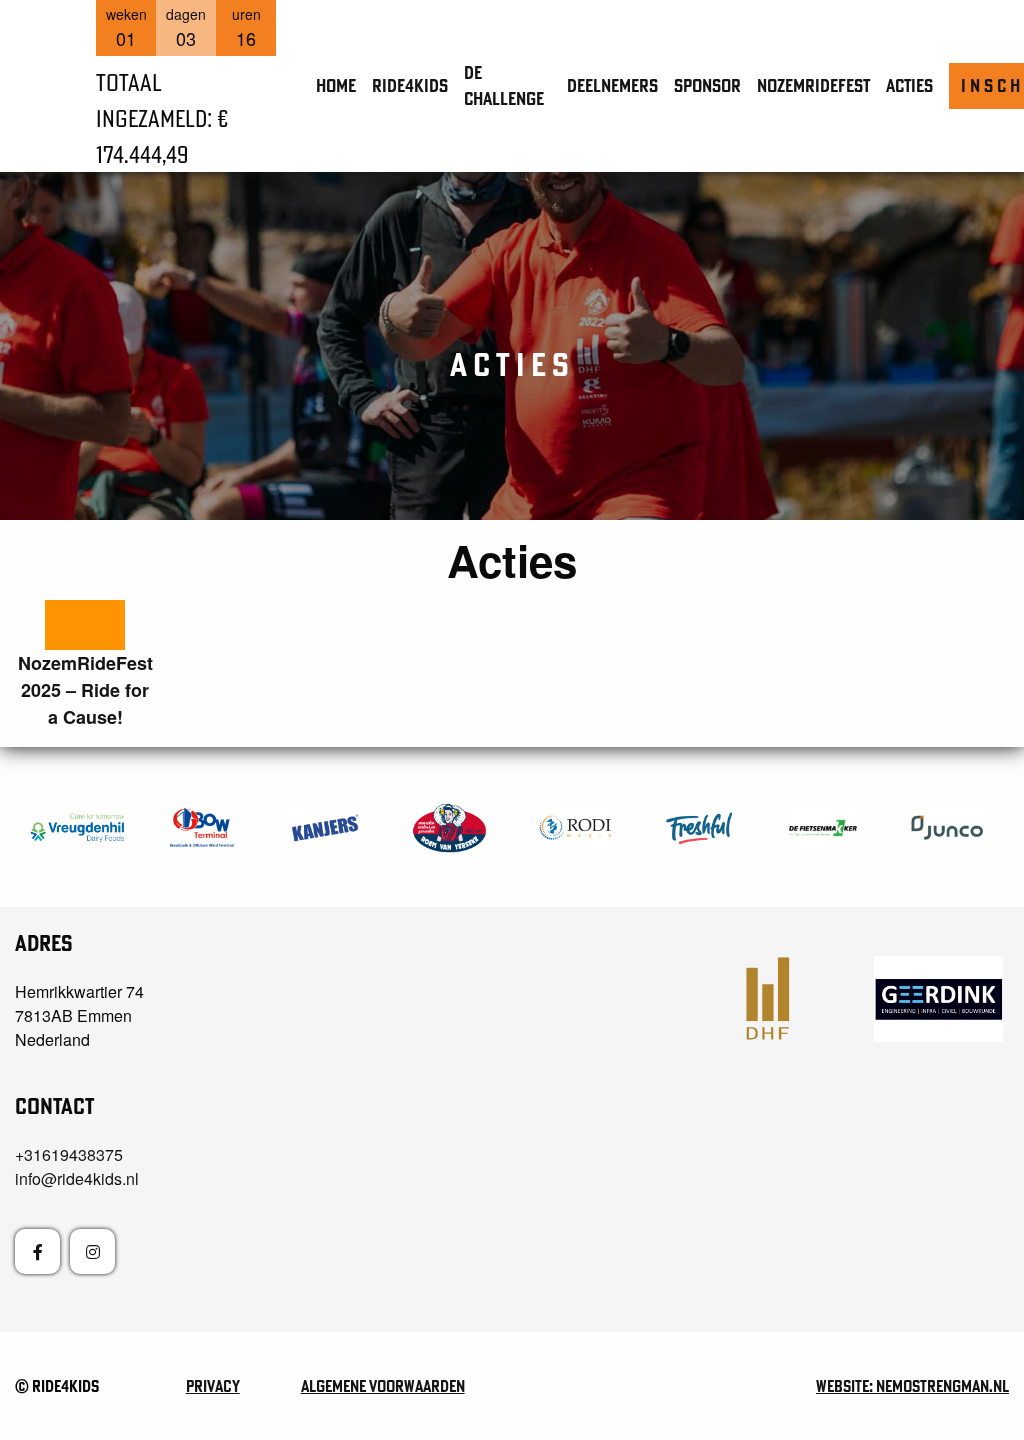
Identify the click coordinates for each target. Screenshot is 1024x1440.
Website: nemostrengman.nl (912, 1386)
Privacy (213, 1386)
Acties (909, 85)
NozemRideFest (813, 85)
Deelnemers (612, 85)
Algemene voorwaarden (383, 1386)
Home (336, 85)
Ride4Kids (410, 85)
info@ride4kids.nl (77, 1178)
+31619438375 (69, 1154)
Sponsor (707, 85)
